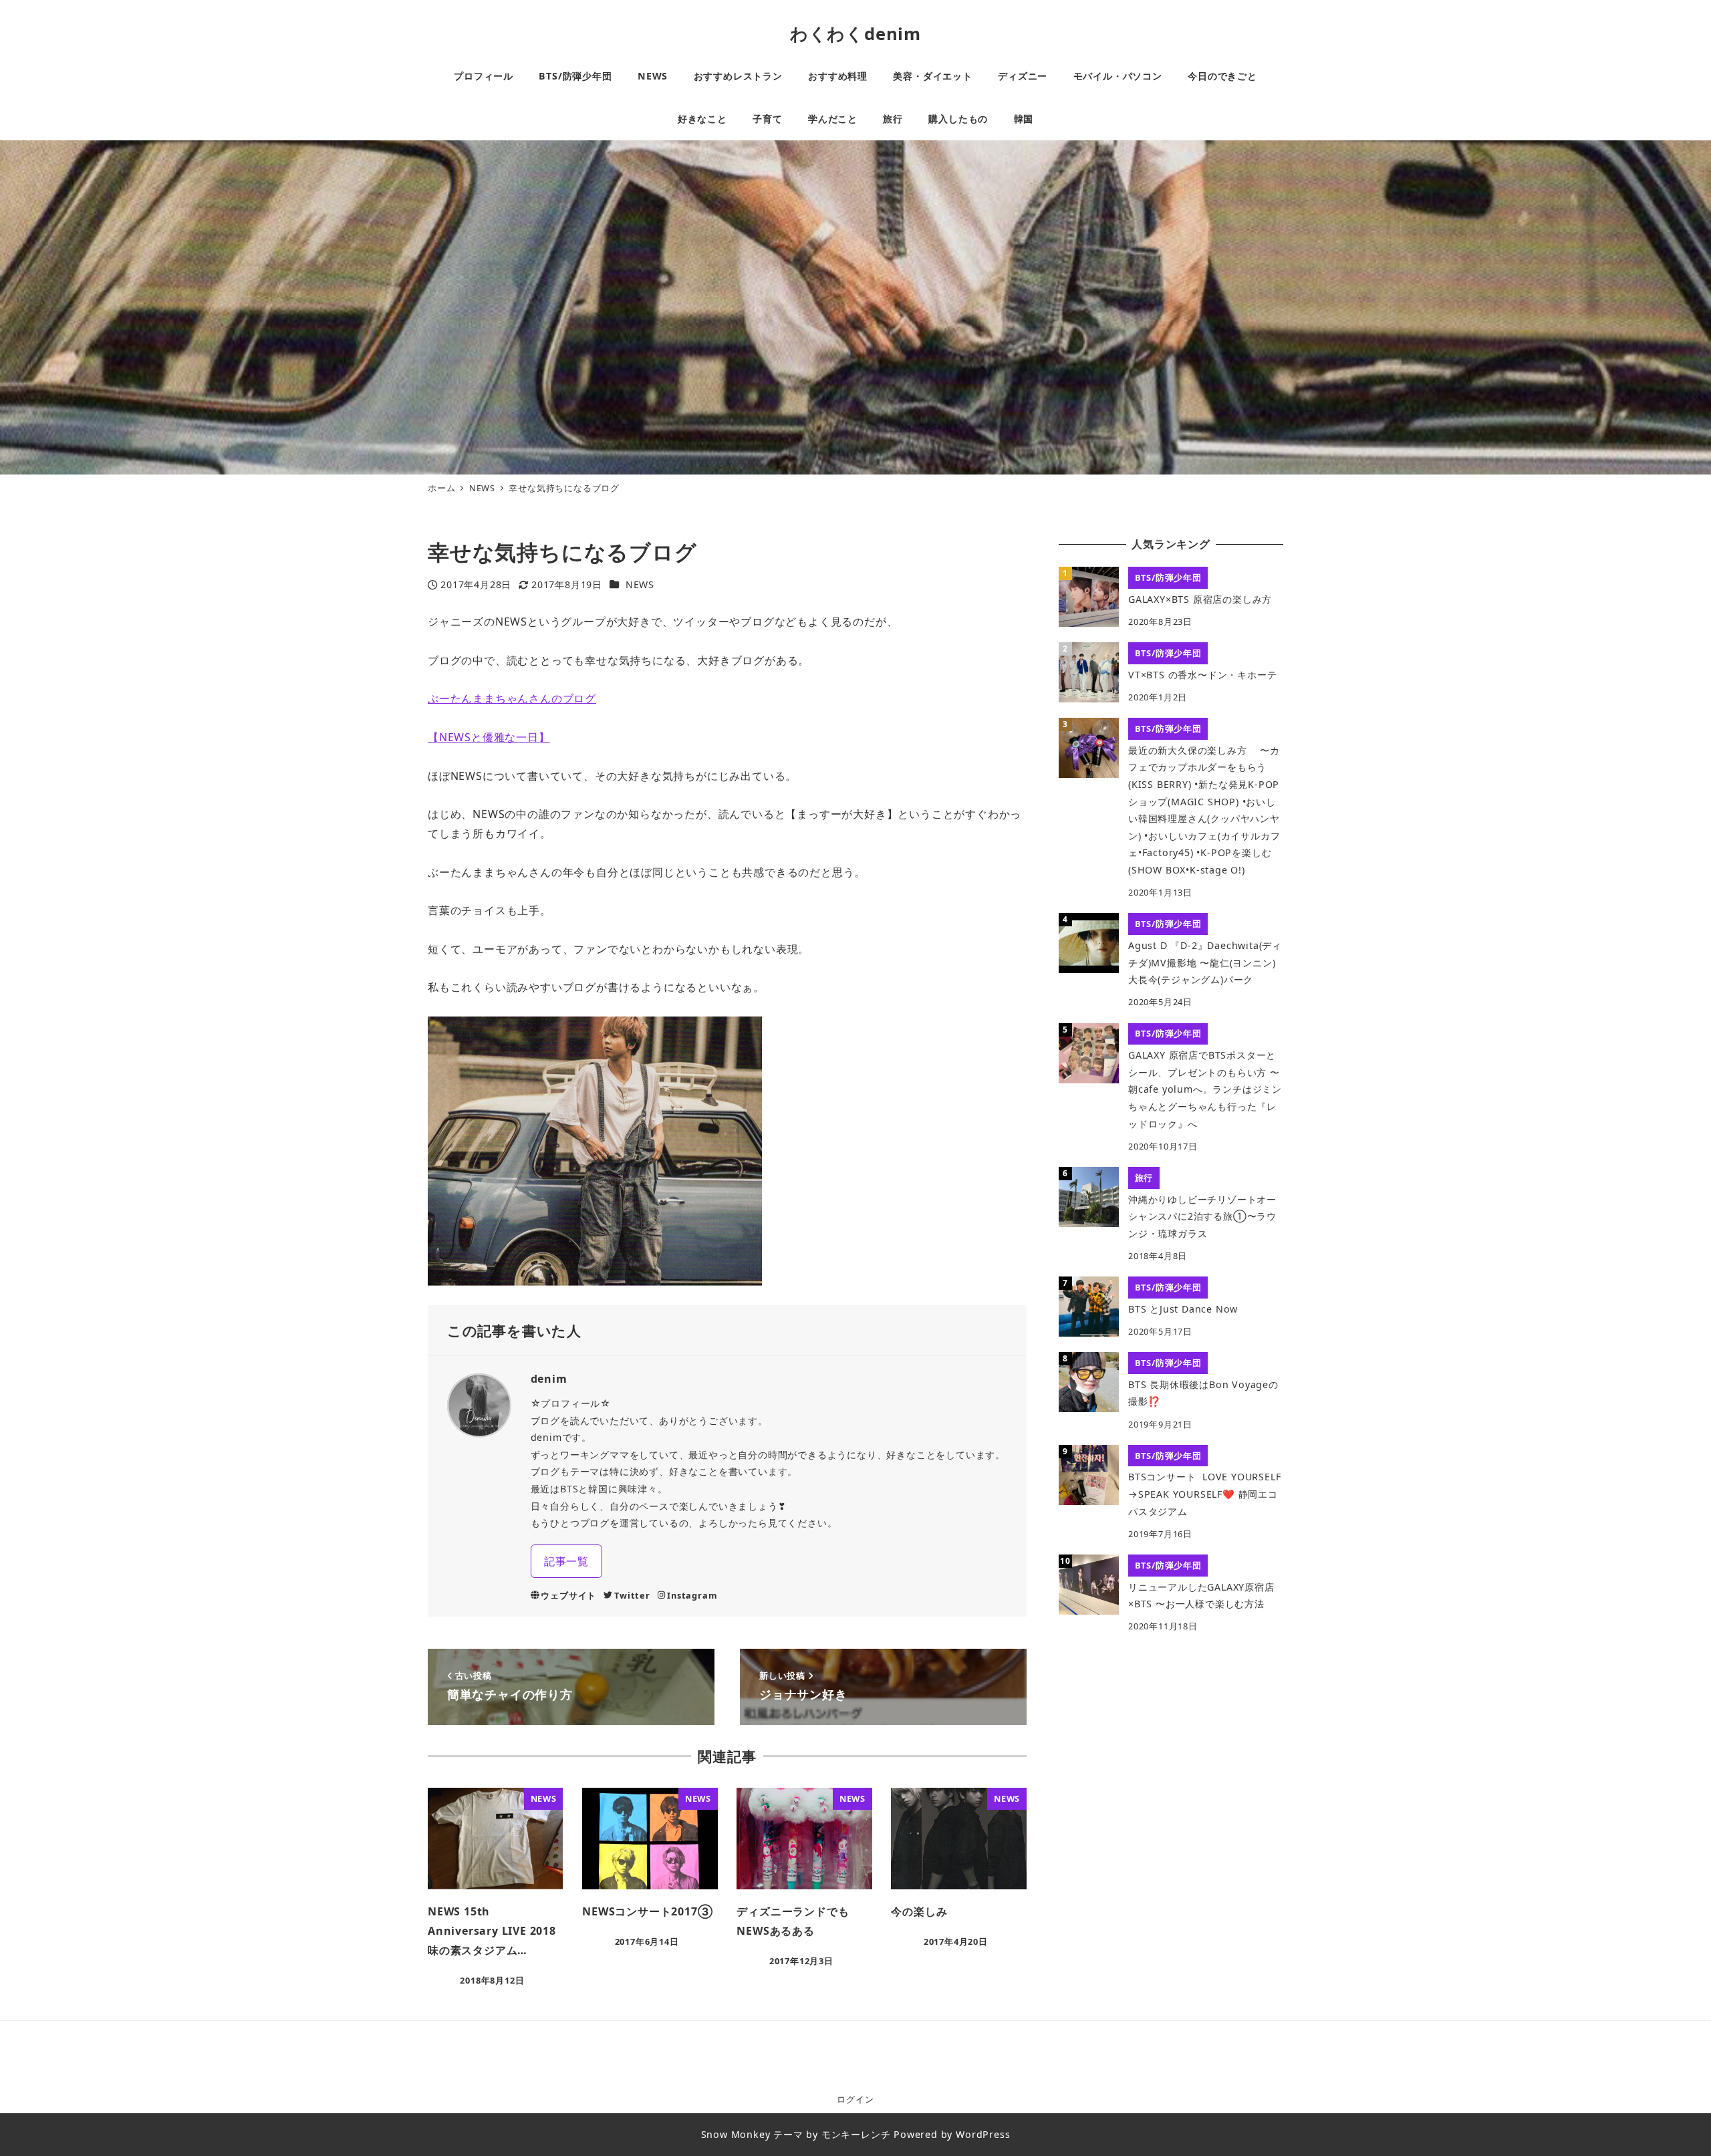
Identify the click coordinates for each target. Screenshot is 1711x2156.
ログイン (855, 2099)
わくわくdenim (855, 34)
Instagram (692, 1595)
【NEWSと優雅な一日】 (489, 737)
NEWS (640, 584)
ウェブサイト (568, 1595)
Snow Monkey (736, 2134)
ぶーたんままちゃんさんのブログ (512, 698)
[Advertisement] (1171, 1747)
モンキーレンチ (856, 2134)
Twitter (632, 1595)
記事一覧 (566, 1561)
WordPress (983, 2134)
